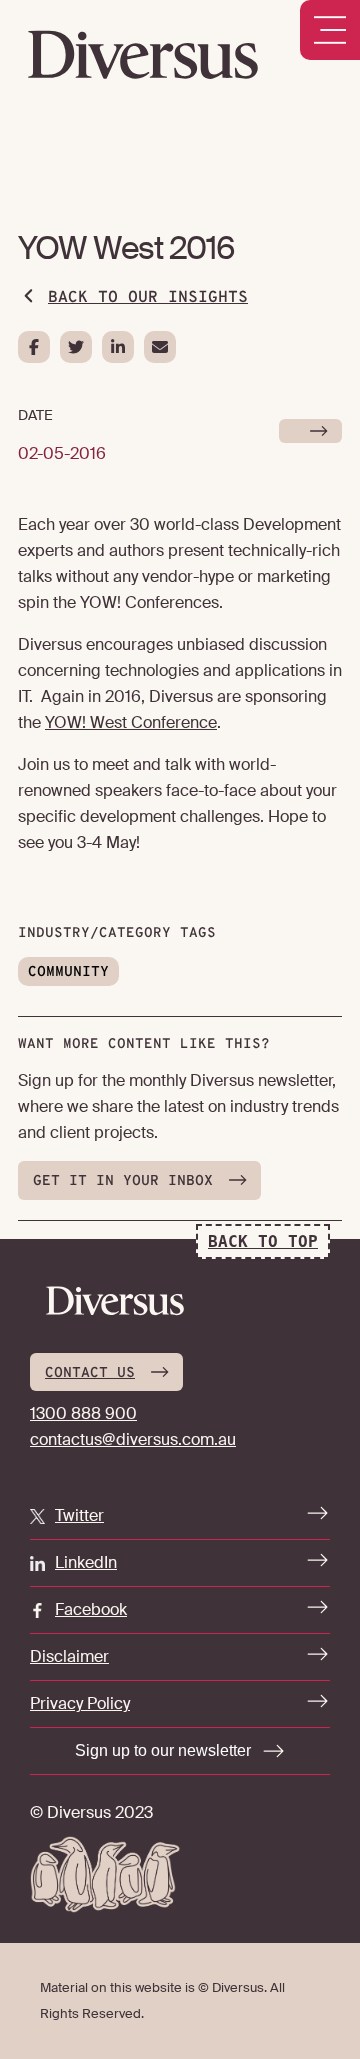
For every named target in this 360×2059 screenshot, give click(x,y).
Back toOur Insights (148, 298)
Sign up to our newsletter (163, 1750)
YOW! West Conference (131, 722)
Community (68, 972)
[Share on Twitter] (76, 347)
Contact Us (90, 1373)
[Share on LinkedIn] (118, 347)
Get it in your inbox (123, 1181)
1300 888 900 (83, 1413)
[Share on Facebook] (34, 347)
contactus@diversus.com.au (133, 1439)
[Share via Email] (160, 347)
